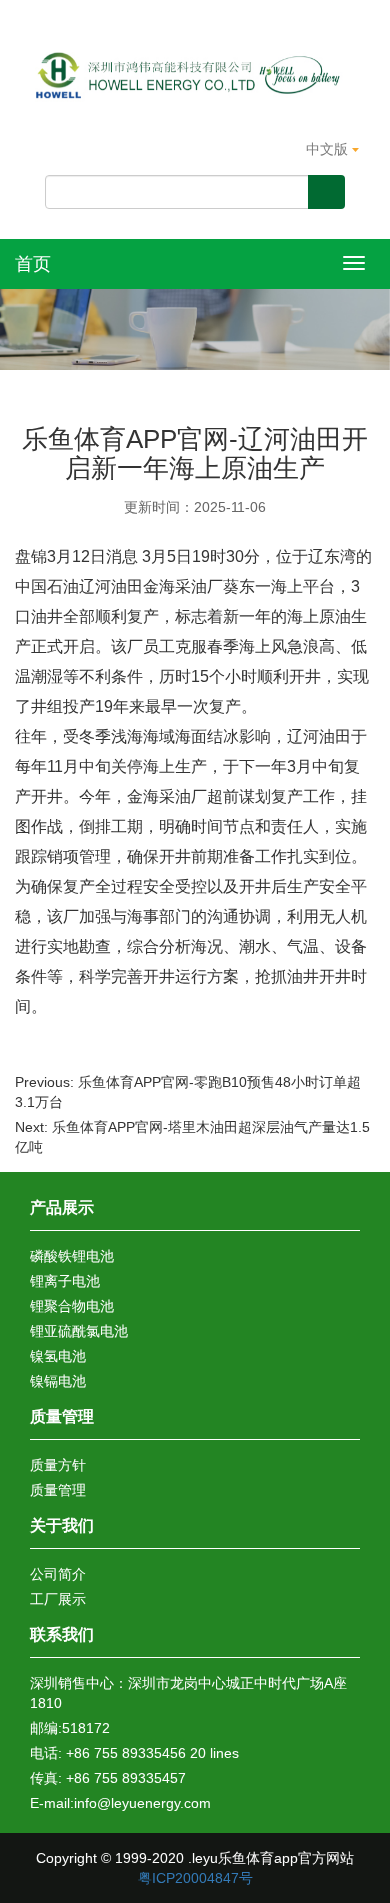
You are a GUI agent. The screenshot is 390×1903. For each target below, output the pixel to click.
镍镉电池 (58, 1381)
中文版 (329, 149)
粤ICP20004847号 (195, 1878)
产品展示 (62, 1207)
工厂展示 (58, 1599)
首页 (33, 264)
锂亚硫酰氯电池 (79, 1331)
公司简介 (58, 1574)
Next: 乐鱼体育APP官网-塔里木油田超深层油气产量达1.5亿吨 (192, 1137)
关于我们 (62, 1525)
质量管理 (62, 1416)
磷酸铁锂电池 (72, 1256)
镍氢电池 (58, 1356)
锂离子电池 (65, 1281)
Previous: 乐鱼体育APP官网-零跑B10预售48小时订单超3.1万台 (188, 1092)
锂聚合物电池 (72, 1306)
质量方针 (58, 1465)
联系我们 (62, 1634)
